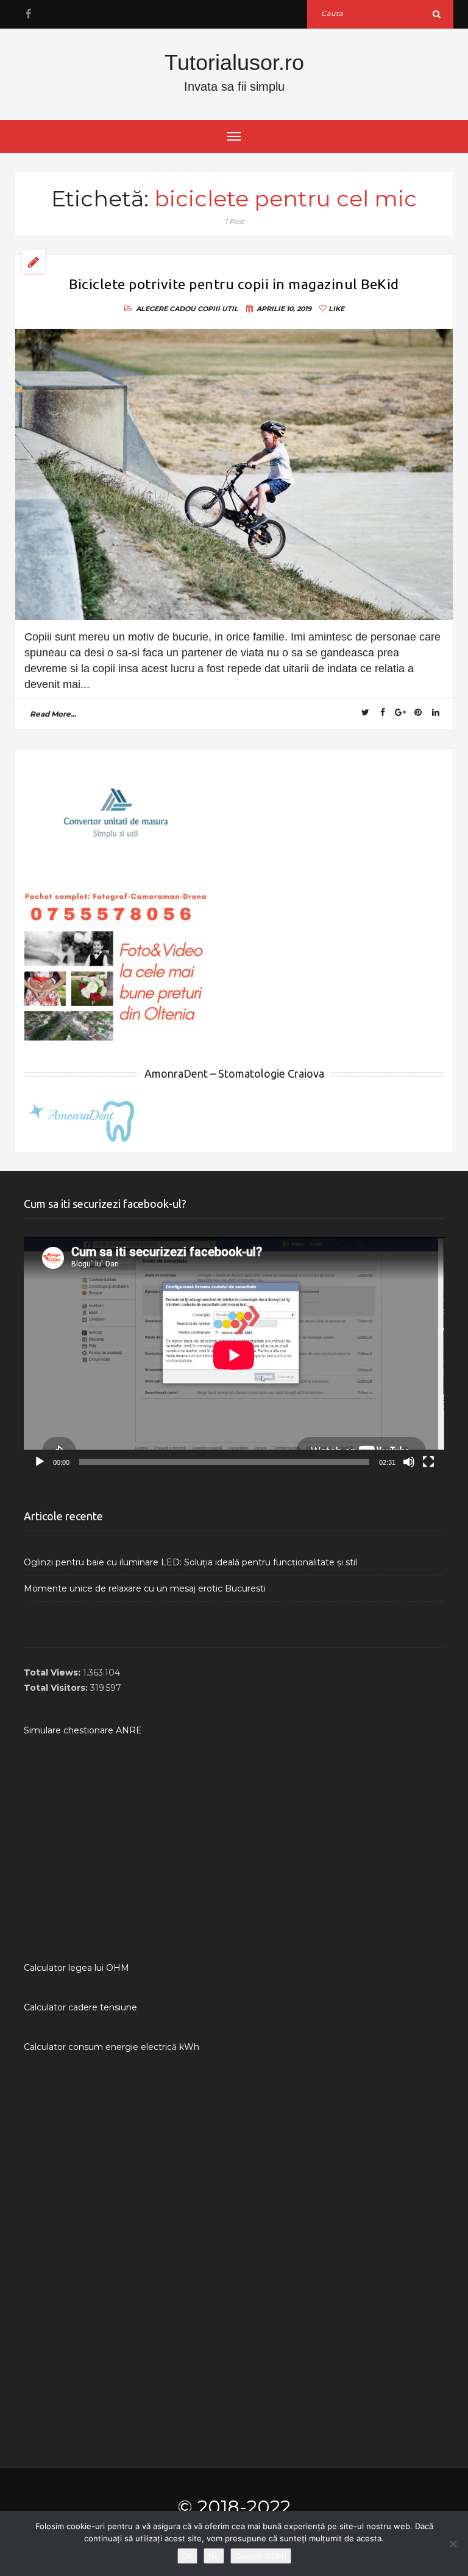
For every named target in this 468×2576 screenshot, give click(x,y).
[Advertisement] (234, 1849)
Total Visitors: (57, 1688)
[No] (453, 2544)
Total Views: (53, 1672)
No (214, 2556)
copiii (209, 309)
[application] (234, 1355)
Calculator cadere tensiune (80, 2007)
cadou (183, 309)
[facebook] (28, 14)
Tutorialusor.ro (234, 62)
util (230, 309)
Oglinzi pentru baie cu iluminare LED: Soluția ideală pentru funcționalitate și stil (190, 1562)
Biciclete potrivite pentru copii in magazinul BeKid (234, 284)
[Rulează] (40, 1462)
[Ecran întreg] (428, 1462)
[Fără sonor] (409, 1462)
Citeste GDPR (261, 2556)
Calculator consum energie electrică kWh (112, 2047)
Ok (187, 2556)
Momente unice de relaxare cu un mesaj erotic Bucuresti (145, 1588)
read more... (53, 714)
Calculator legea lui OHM (76, 1968)
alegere (152, 309)
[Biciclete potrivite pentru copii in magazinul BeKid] (234, 475)
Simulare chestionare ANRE (83, 1730)
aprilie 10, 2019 (284, 309)
